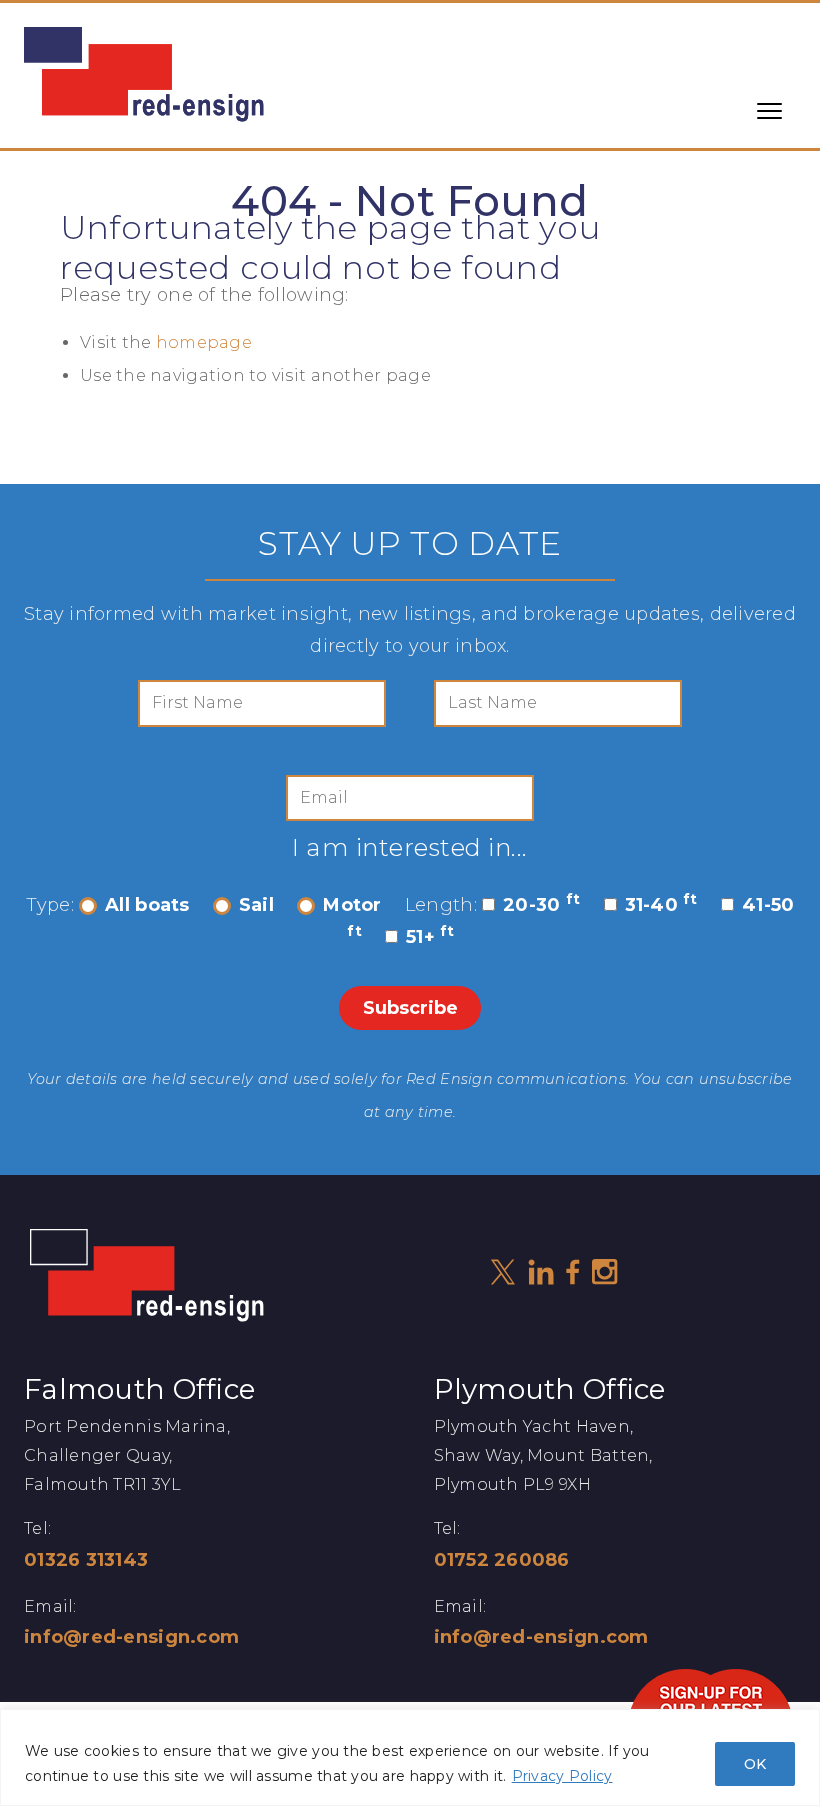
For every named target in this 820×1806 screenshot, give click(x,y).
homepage (204, 342)
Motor (352, 905)
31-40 (661, 905)
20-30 (541, 905)
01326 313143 (86, 1560)
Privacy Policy (562, 1776)
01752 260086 (502, 1560)
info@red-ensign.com (131, 1637)
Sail (256, 905)
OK (755, 1764)
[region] (410, 1757)
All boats (147, 905)
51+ (430, 937)
